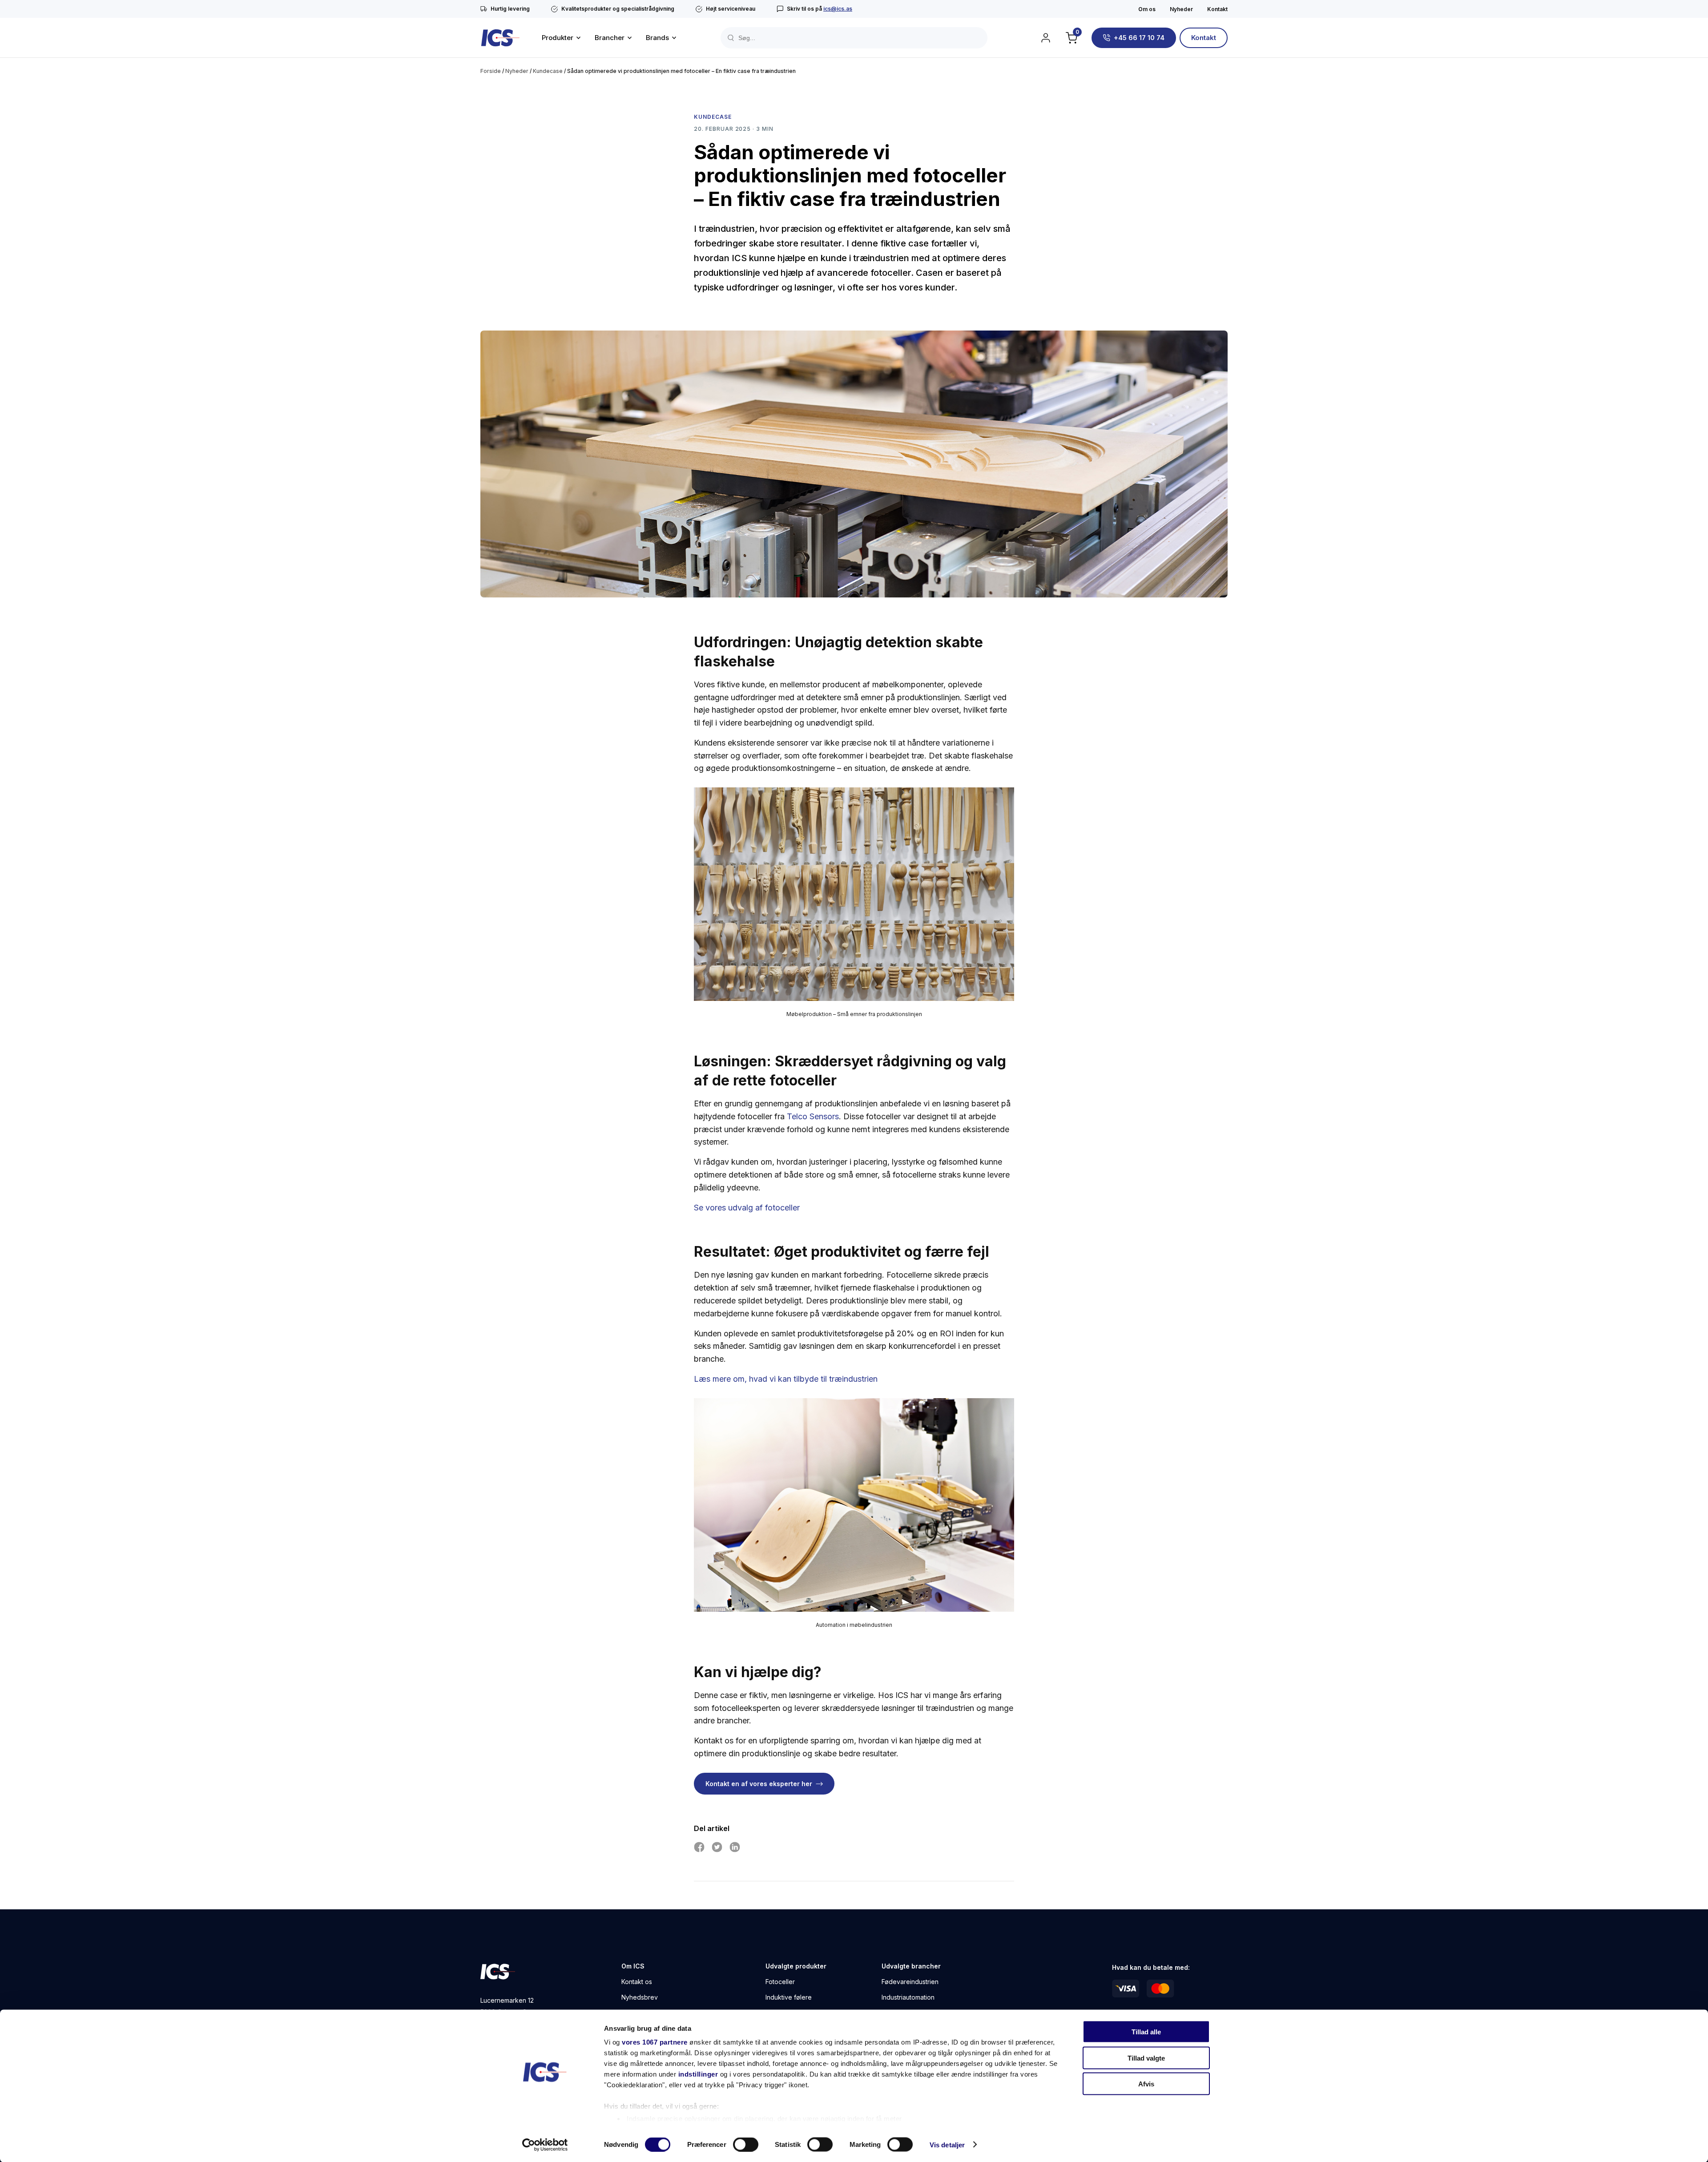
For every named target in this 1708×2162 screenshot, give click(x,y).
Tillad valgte (1146, 2058)
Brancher (610, 38)
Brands (657, 38)
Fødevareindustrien (910, 1982)
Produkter (558, 38)
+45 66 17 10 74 (1139, 38)
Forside (491, 71)
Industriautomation (908, 1998)
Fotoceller (780, 1982)
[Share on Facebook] (699, 1847)
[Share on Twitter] (717, 1847)
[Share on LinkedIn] (735, 1847)
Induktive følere (789, 1998)
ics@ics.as (838, 9)
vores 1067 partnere (655, 2042)
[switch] (746, 2144)
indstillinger (698, 2074)
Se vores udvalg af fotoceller (747, 1208)
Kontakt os (637, 1982)
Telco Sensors (813, 1116)
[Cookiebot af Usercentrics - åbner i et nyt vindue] (545, 2145)
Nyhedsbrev (640, 1998)
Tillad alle (1146, 2032)
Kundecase (548, 71)
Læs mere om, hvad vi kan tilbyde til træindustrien (786, 1379)
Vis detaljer (947, 2144)
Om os (1147, 9)
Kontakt (1217, 9)
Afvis (1146, 2084)
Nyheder (1181, 9)
